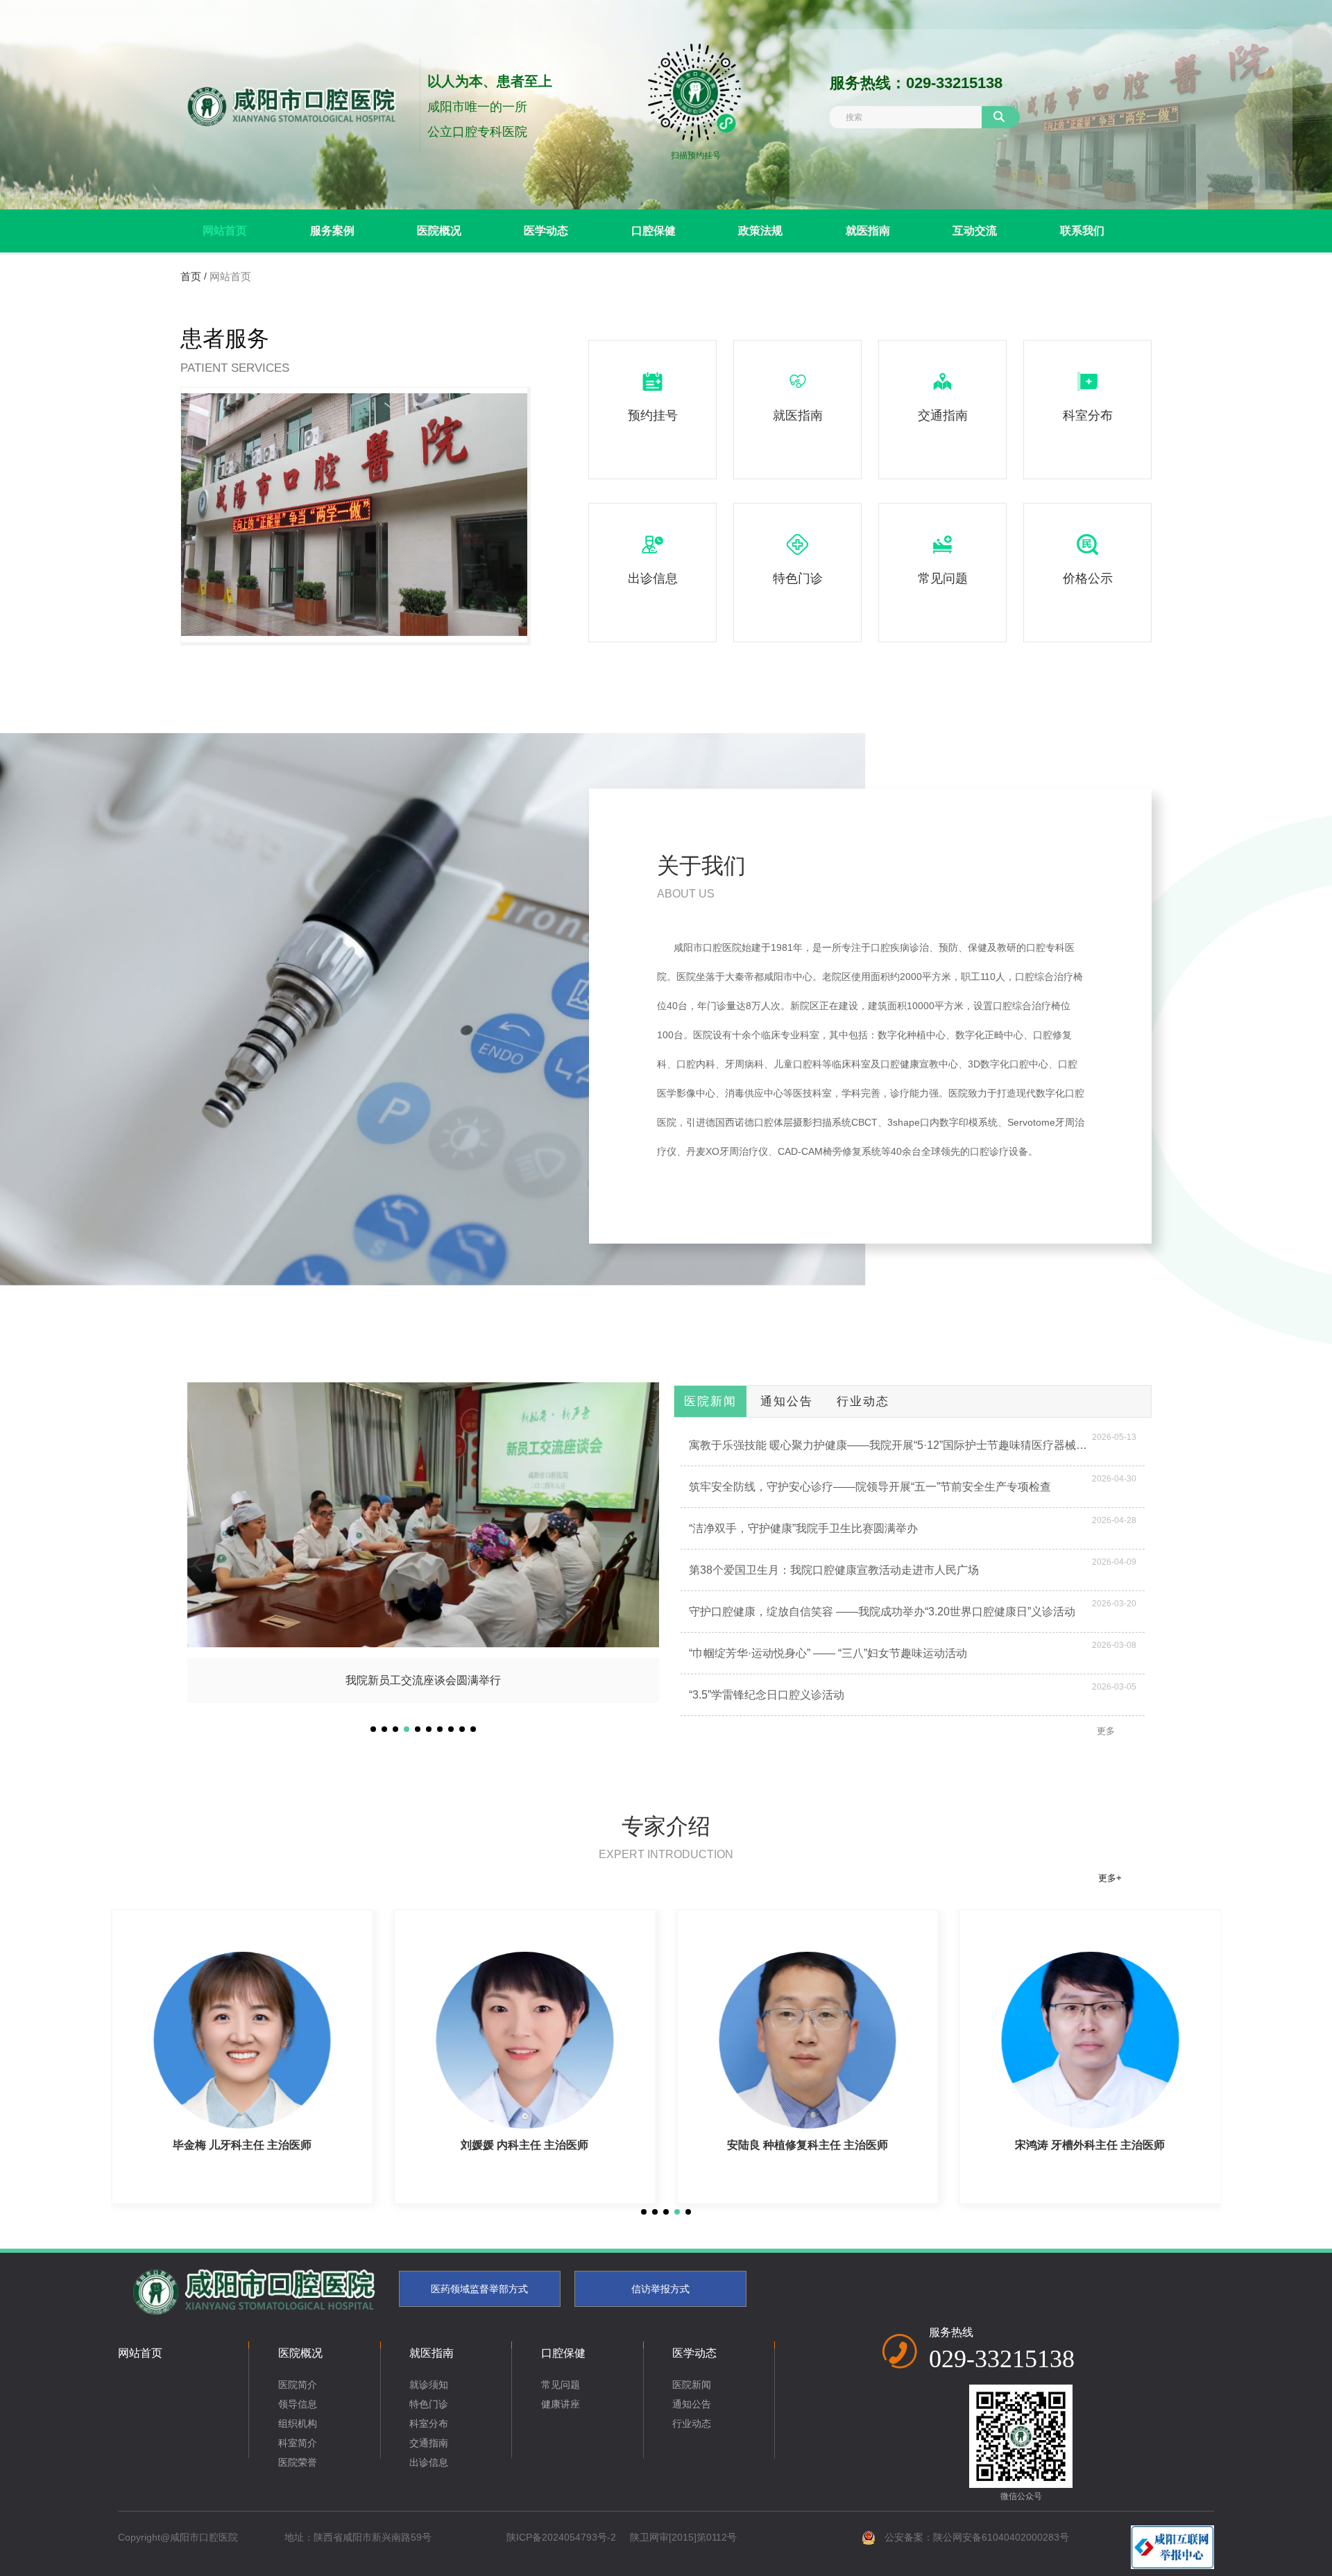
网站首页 (225, 231)
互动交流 (975, 231)
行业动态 (863, 1401)
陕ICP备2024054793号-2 (561, 2537)
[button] (373, 1729)
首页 (192, 276)
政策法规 (760, 231)
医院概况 (439, 231)
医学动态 (546, 231)
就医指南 (868, 231)
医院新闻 (710, 1401)
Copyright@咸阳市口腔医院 (178, 2537)
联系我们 (1082, 231)
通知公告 (787, 1401)
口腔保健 (654, 231)
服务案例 (332, 231)
